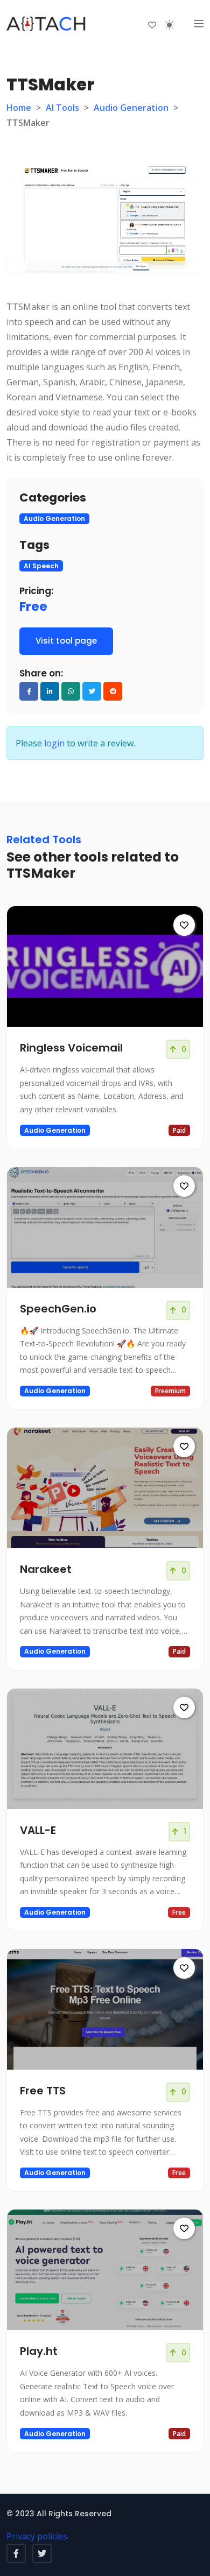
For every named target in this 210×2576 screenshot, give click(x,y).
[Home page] (47, 24)
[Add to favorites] (184, 925)
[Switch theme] (170, 25)
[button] (199, 24)
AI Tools (62, 108)
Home (19, 108)
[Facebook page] (16, 2553)
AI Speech (41, 566)
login (54, 743)
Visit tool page (66, 641)
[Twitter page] (42, 2553)
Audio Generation (131, 108)
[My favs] (152, 24)
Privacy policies (37, 2536)
